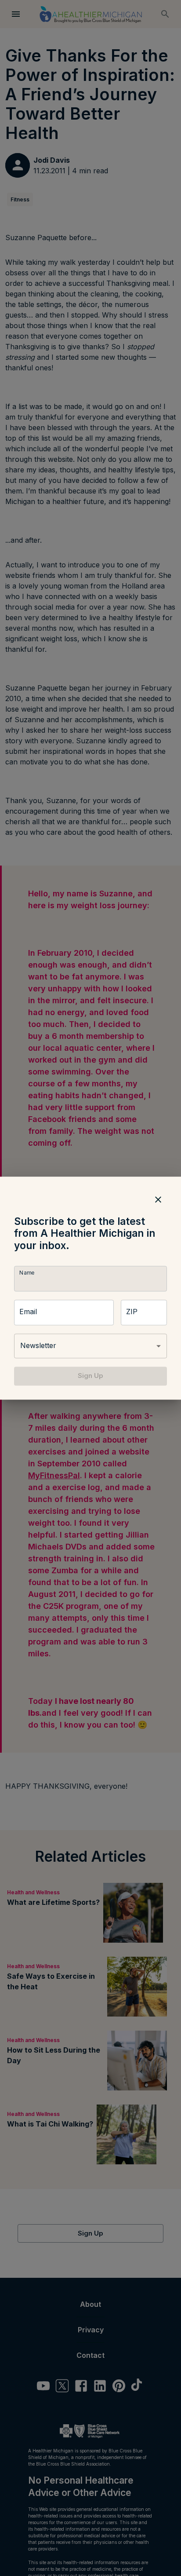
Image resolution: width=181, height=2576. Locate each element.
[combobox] (90, 1346)
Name (27, 1273)
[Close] (158, 1199)
